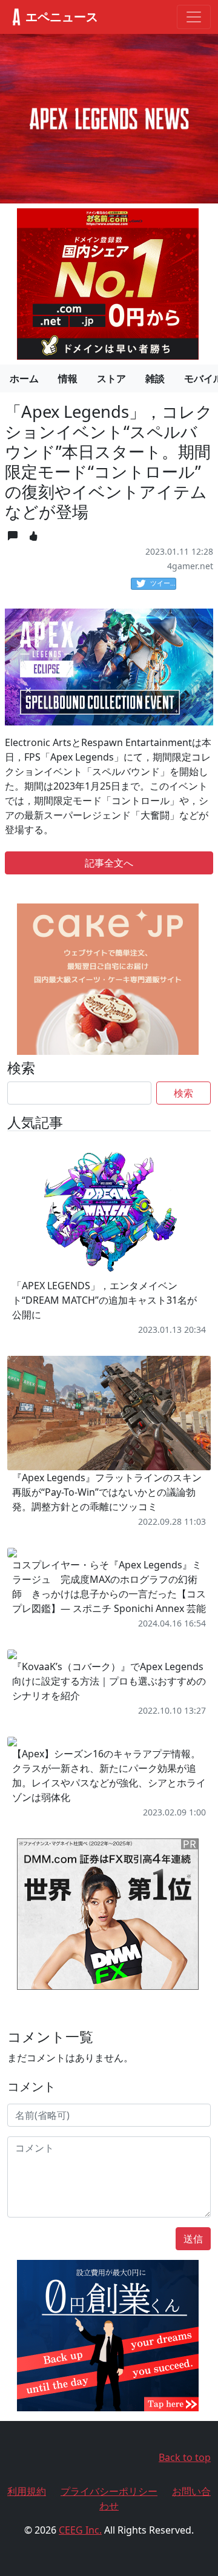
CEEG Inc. (80, 2530)
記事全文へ (109, 863)
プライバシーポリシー (109, 2491)
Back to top (185, 2457)
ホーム (24, 378)
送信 (193, 2239)
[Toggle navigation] (194, 17)
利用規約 (27, 2491)
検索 (183, 1093)
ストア (111, 378)
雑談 (155, 378)
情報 (68, 378)
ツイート (163, 583)
